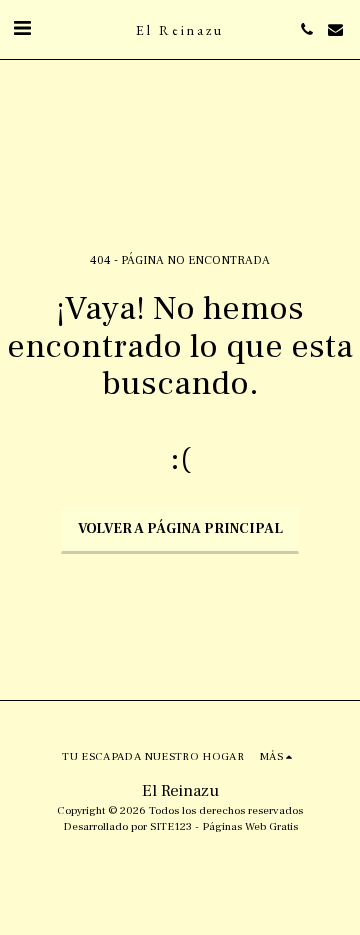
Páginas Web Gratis (250, 826)
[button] (22, 29)
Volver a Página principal (180, 529)
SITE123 (171, 826)
